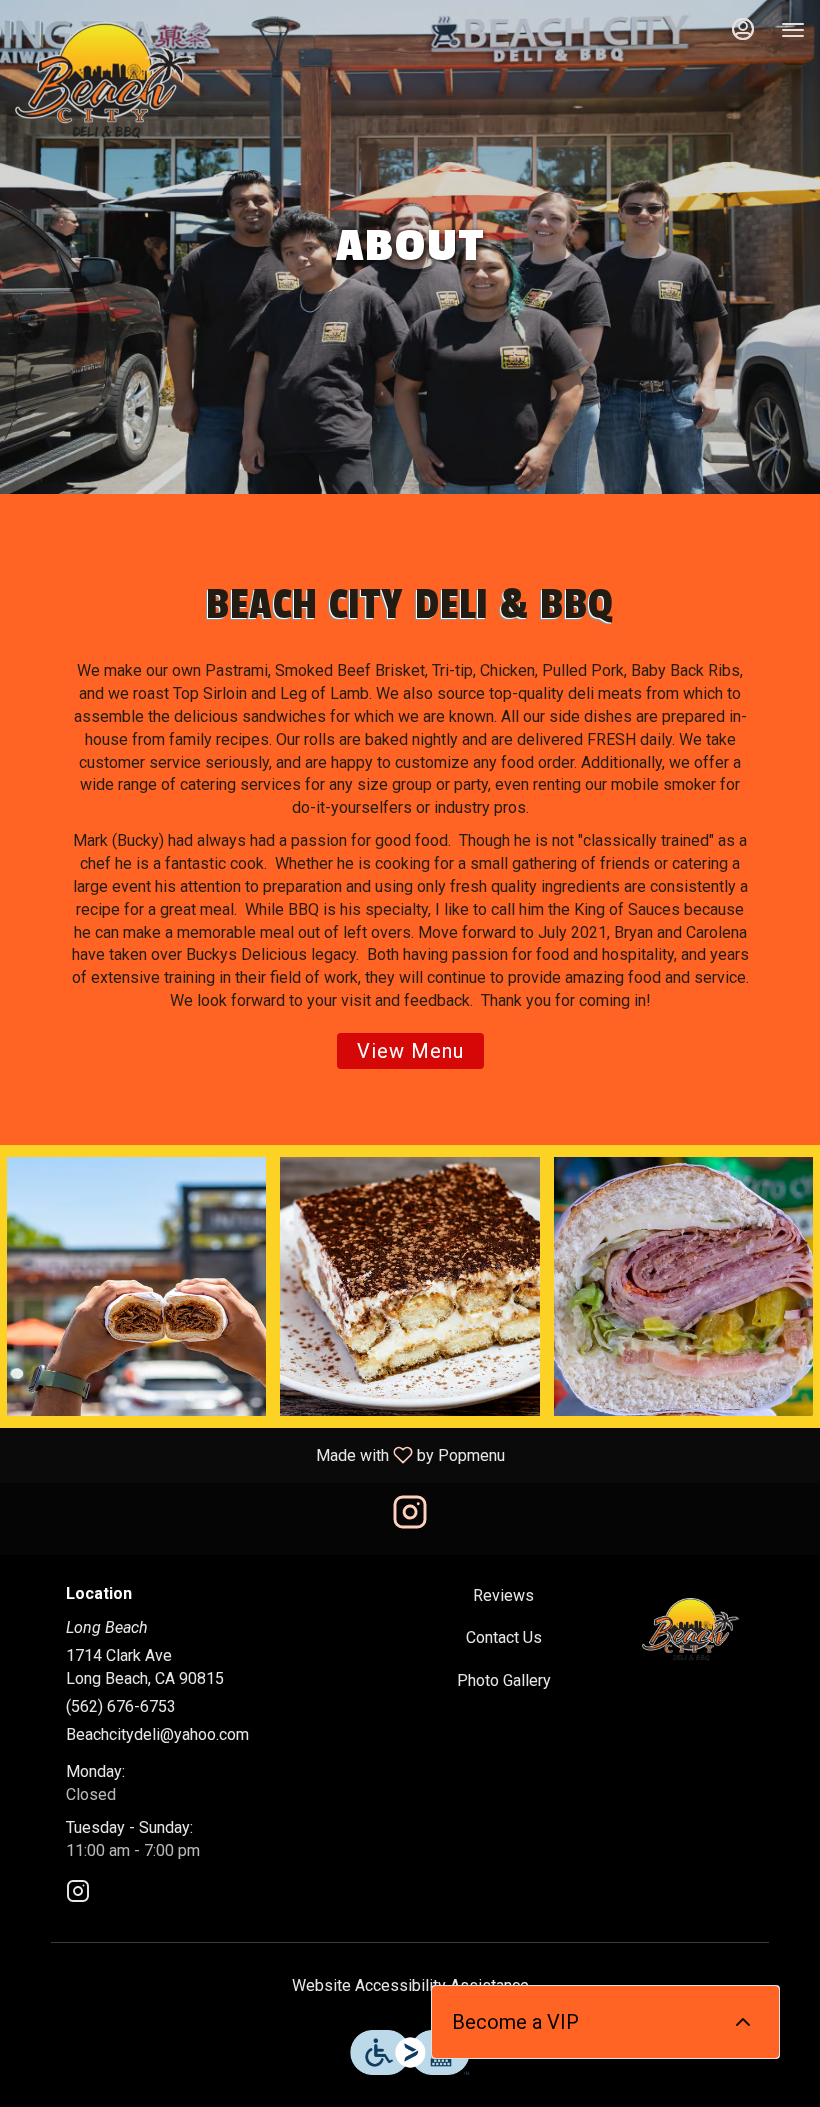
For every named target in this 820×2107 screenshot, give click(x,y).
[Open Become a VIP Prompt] (743, 2022)
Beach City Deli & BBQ (690, 1630)
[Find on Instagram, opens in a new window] (410, 1518)
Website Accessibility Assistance (410, 1985)
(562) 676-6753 (121, 1706)
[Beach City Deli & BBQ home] (105, 80)
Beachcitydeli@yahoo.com (157, 1734)
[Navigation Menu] (793, 30)
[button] (136, 1286)
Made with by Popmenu (260, 1454)
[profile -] (743, 29)
